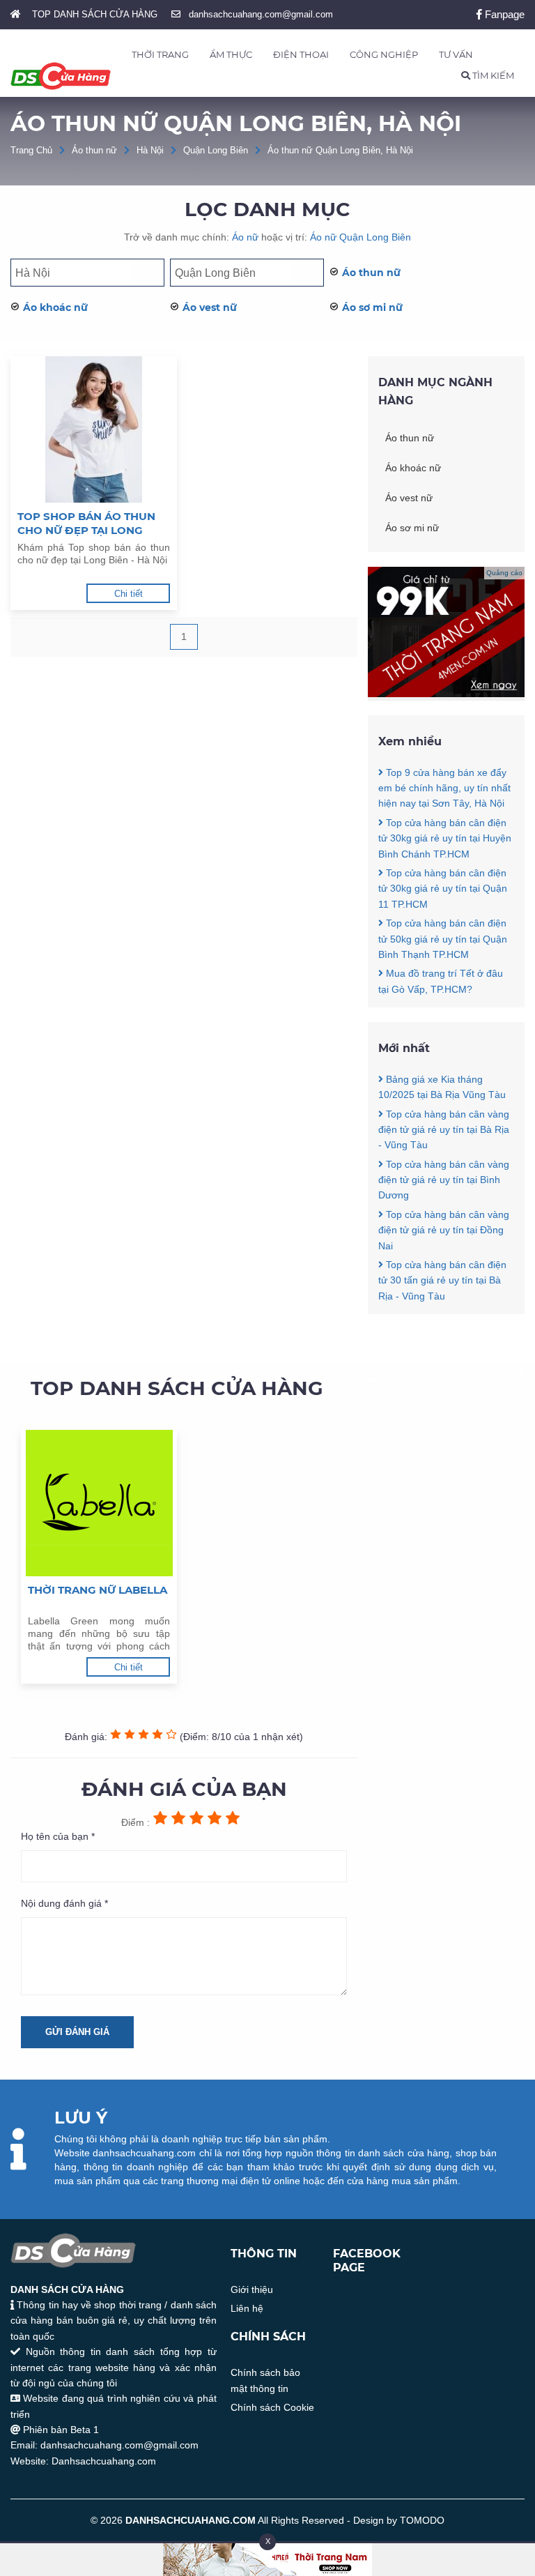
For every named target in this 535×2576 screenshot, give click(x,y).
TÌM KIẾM (492, 75)
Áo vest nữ (210, 307)
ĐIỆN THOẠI (301, 54)
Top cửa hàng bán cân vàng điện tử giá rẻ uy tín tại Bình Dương (444, 1180)
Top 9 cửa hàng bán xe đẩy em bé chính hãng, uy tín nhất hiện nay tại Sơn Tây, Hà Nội (444, 788)
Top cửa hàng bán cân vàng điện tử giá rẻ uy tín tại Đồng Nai (444, 1230)
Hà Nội (150, 150)
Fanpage (503, 14)
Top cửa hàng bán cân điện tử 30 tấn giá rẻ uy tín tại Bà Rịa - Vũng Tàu (442, 1280)
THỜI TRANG (160, 54)
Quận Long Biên (216, 150)
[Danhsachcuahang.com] (61, 76)
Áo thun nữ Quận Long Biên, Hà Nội (340, 150)
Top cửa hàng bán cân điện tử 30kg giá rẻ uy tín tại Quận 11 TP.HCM (443, 889)
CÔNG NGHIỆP (384, 54)
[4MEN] (446, 694)
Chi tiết (129, 594)
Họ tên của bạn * (58, 1836)
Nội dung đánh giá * (64, 1903)
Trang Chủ (31, 150)
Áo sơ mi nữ (372, 307)
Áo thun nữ (94, 150)
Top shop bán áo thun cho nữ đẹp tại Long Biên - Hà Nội (86, 524)
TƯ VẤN (456, 54)
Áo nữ (245, 237)
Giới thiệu (252, 2289)
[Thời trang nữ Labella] (99, 1503)
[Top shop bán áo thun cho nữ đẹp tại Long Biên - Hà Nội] (94, 429)
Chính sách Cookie (272, 2407)
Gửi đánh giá (77, 2032)
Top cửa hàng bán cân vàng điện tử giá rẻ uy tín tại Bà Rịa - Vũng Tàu (444, 1130)
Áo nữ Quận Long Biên (360, 237)
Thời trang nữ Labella (98, 1590)
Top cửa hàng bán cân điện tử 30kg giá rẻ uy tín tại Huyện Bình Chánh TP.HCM (445, 838)
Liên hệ (247, 2308)
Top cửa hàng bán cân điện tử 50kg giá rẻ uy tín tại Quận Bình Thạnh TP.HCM (443, 939)
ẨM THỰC (231, 54)
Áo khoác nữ (55, 307)
